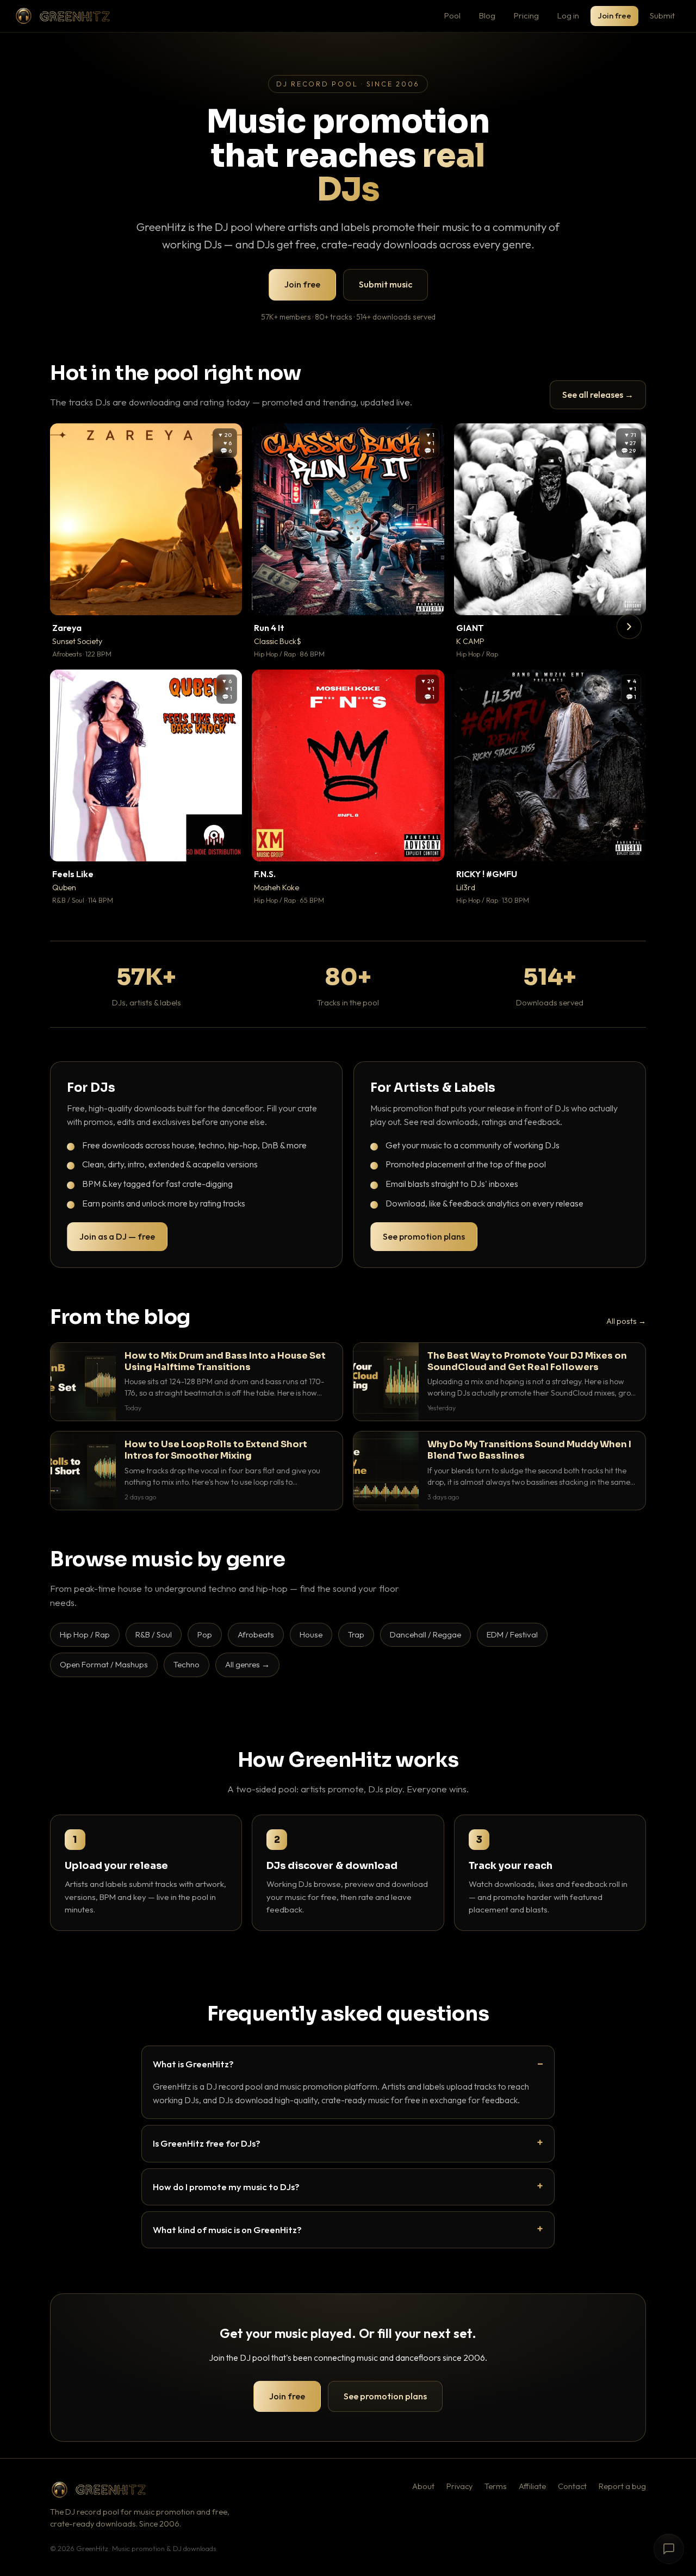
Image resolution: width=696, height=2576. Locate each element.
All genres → (247, 1664)
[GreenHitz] (63, 16)
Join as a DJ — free (117, 1236)
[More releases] (629, 627)
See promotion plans (424, 1236)
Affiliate (532, 2486)
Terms (496, 2486)
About (423, 2486)
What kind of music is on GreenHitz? (227, 2230)
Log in (568, 15)
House (311, 1634)
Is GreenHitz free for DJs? (207, 2143)
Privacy (459, 2486)
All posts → (626, 1321)
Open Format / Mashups (104, 1664)
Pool (452, 15)
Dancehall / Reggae (425, 1634)
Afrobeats (256, 1634)
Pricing (526, 15)
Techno (187, 1664)
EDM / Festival (512, 1634)
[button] (226, 599)
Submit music (386, 284)
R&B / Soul (154, 1634)
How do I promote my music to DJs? (226, 2187)
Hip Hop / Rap (85, 1634)
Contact (572, 2486)
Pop (205, 1634)
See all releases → (598, 395)
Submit (662, 15)
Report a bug (622, 2486)
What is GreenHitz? (193, 2064)
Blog (487, 15)
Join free (614, 15)
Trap (356, 1634)
